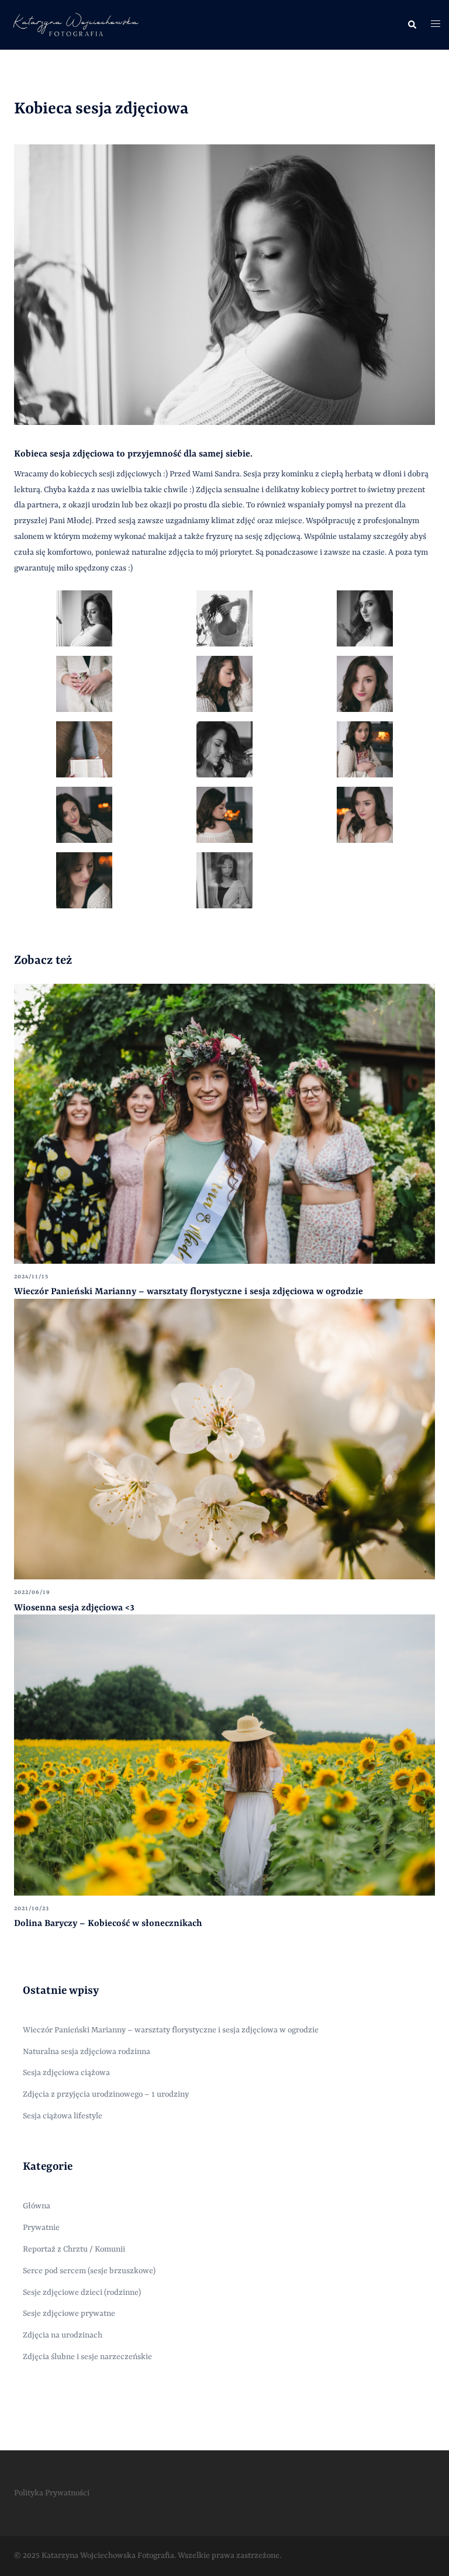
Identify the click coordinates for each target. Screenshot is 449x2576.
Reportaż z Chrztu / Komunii (74, 2249)
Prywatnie (41, 2228)
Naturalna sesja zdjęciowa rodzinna (87, 2052)
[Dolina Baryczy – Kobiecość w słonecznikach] (224, 1755)
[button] (412, 25)
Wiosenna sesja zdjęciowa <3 (74, 1608)
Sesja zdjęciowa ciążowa (66, 2073)
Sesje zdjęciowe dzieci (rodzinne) (82, 2293)
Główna (37, 2206)
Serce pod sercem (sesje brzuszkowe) (89, 2271)
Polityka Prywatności (52, 2493)
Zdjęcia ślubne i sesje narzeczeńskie (87, 2357)
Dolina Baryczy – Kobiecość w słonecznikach (108, 1924)
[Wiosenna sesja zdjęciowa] (224, 1439)
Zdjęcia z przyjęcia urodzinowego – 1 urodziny (106, 2094)
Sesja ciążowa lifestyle (63, 2116)
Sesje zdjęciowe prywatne (69, 2314)
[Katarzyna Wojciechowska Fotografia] (75, 25)
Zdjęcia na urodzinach (63, 2335)
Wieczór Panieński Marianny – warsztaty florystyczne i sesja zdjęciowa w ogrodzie (189, 1292)
